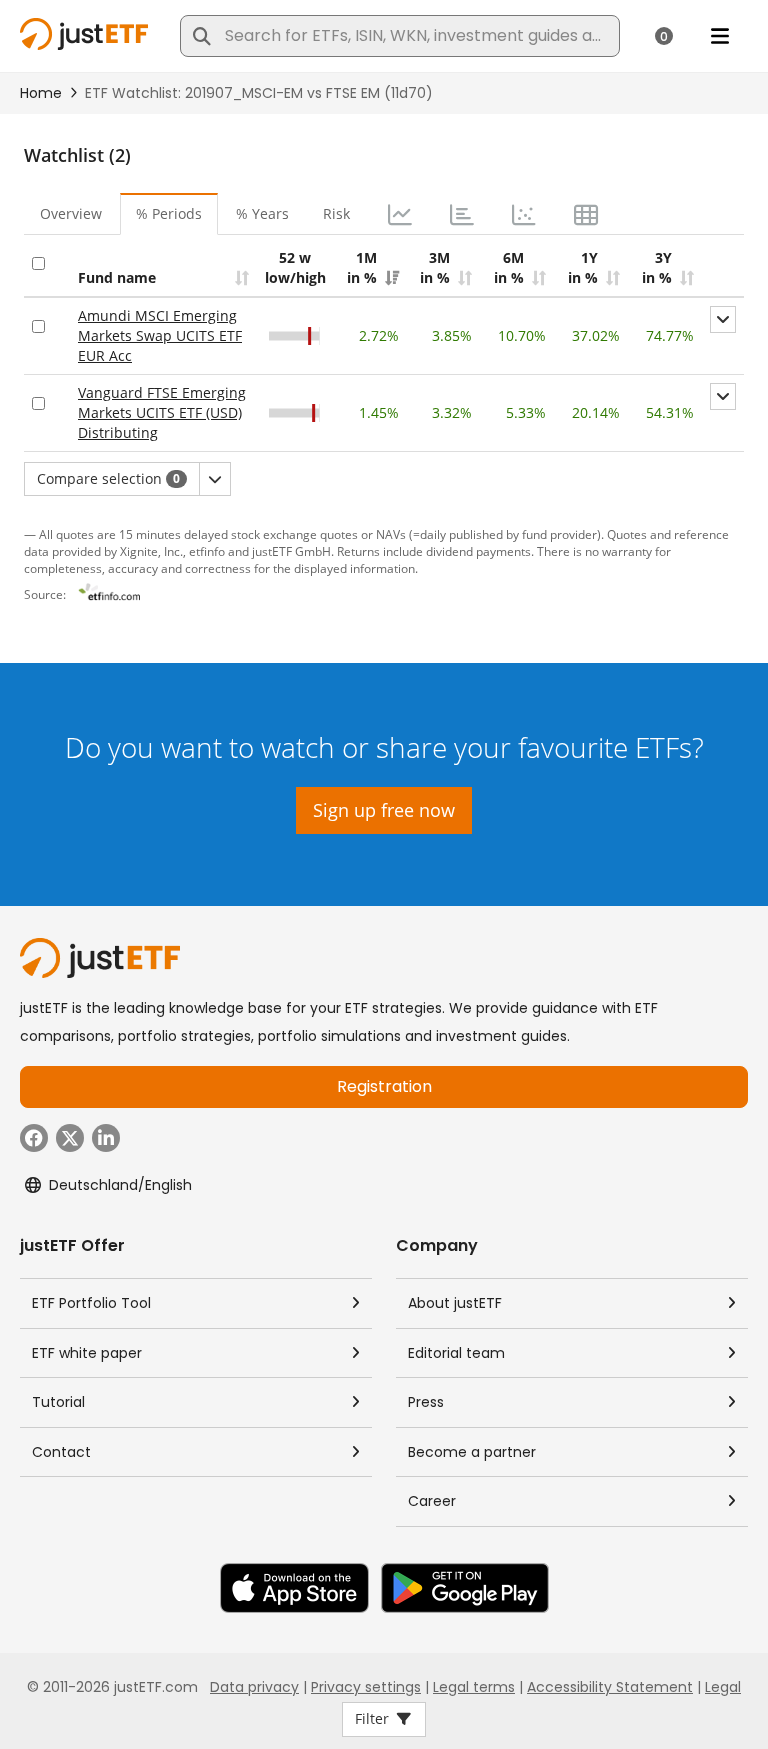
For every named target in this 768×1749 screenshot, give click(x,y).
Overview (71, 213)
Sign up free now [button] (384, 810)
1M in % (362, 267)
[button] (723, 319)
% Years (262, 213)
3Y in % (657, 267)
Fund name (117, 277)
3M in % (435, 267)
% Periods (169, 213)
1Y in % (583, 267)
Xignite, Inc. (151, 551)
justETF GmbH (291, 551)
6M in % (509, 267)
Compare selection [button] (108, 478)
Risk (336, 213)
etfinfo (207, 551)
